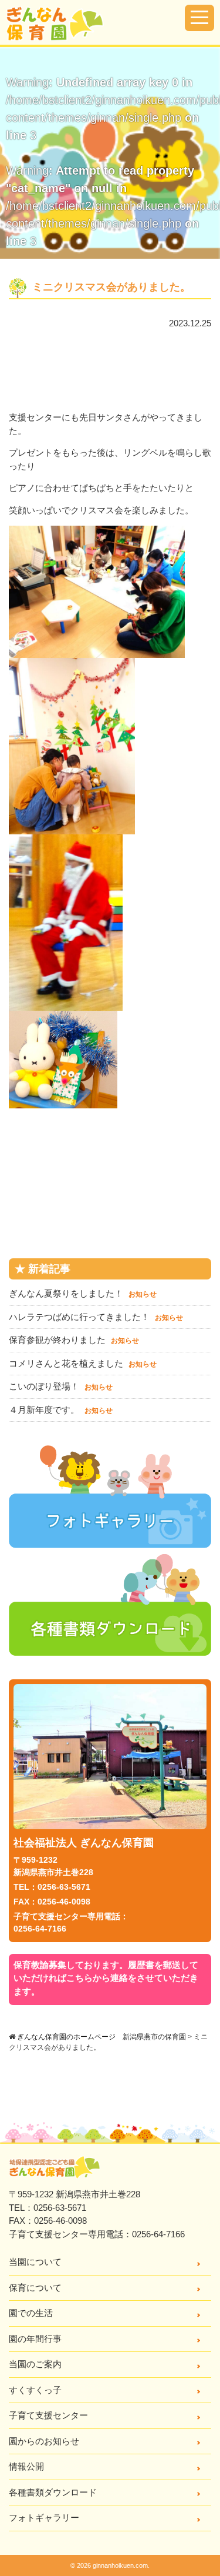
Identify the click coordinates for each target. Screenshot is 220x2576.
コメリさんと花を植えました (83, 1363)
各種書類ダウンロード (53, 2492)
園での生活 (31, 2313)
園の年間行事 (35, 2339)
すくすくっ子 (35, 2390)
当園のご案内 (35, 2364)
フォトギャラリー (44, 2517)
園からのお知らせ (44, 2441)
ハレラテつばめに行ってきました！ (96, 1317)
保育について (35, 2288)
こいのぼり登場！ (61, 1386)
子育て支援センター (48, 2415)
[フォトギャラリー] (110, 1541)
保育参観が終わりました (74, 1340)
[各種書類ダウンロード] (110, 1649)
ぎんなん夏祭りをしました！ (83, 1293)
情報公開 (26, 2466)
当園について (35, 2262)
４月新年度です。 (61, 1410)
